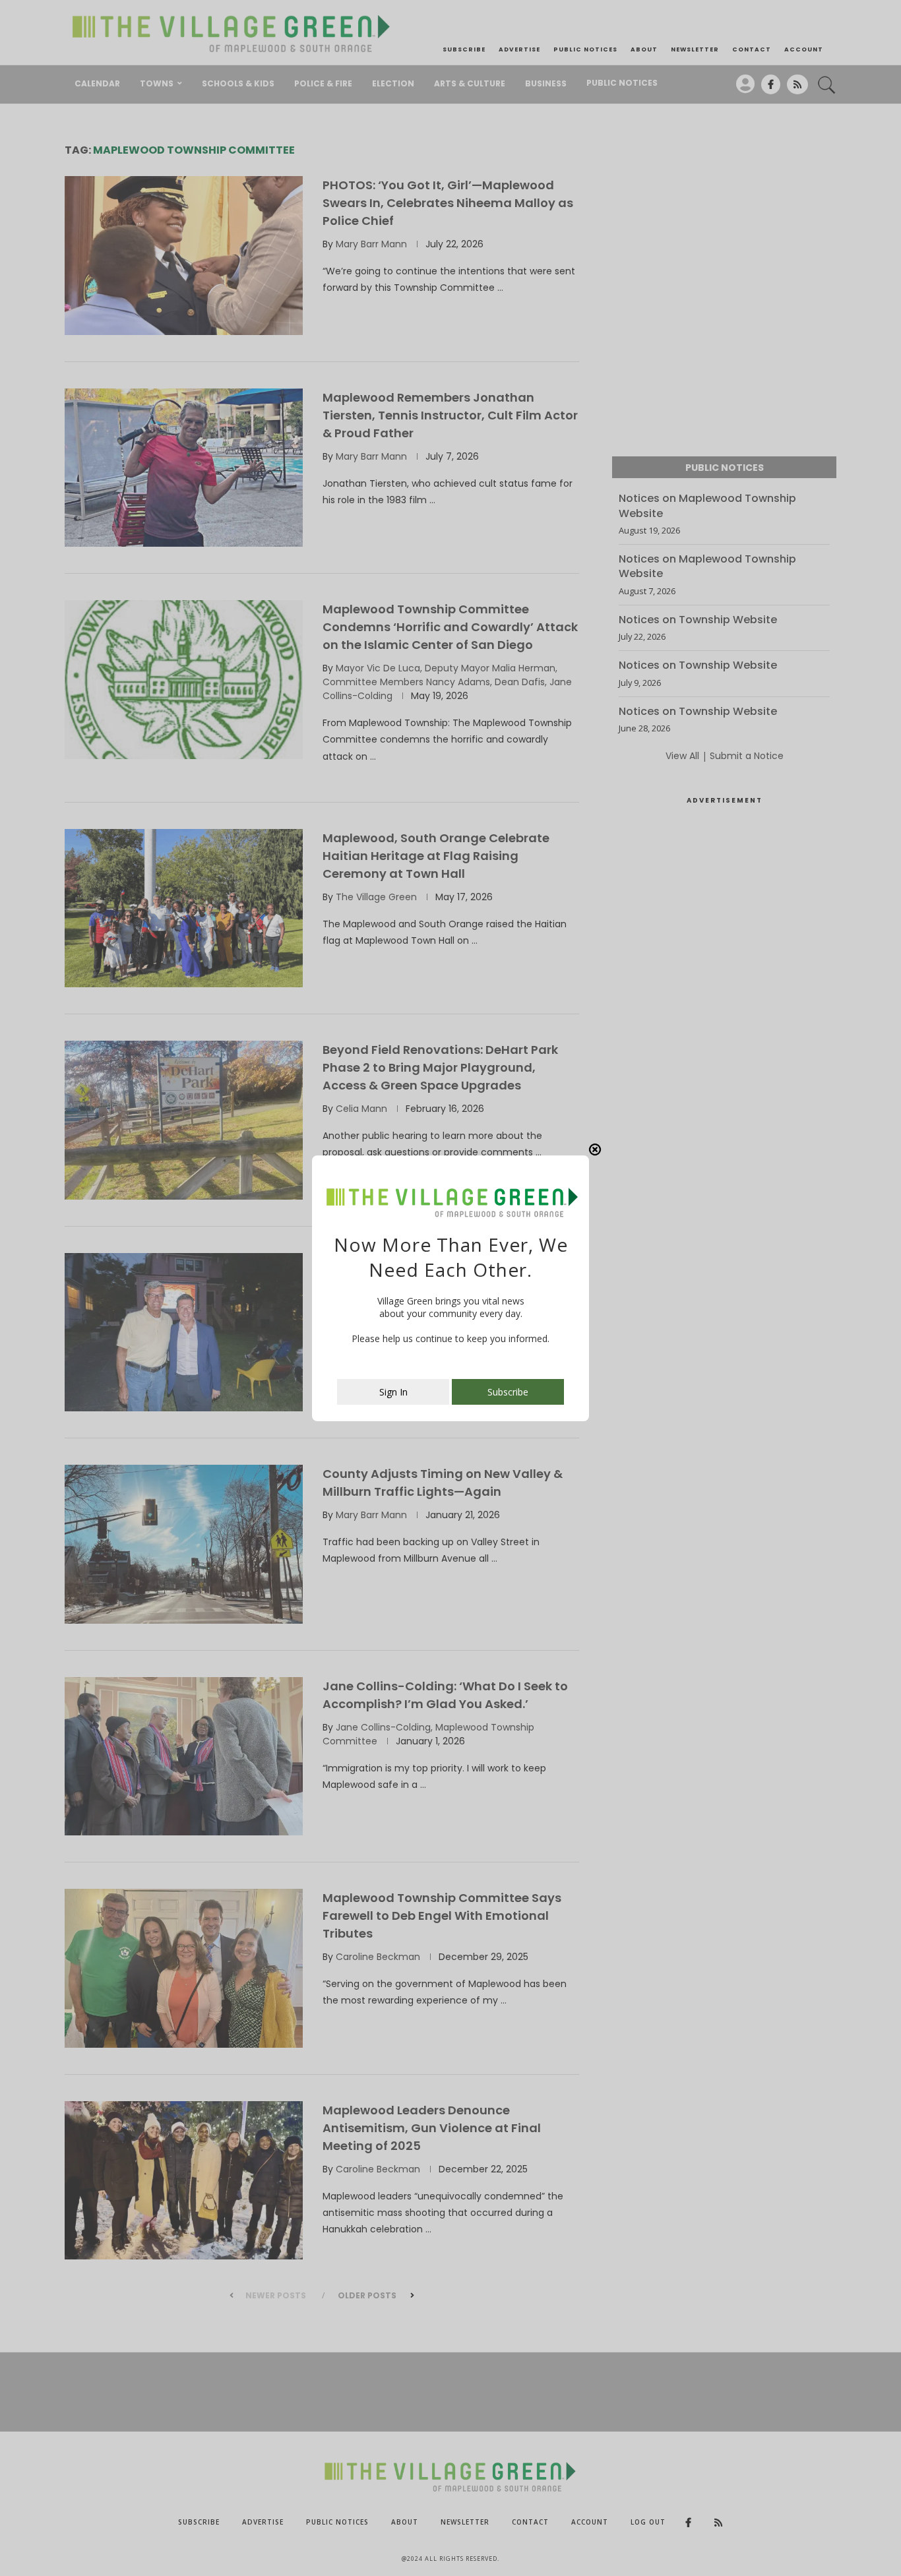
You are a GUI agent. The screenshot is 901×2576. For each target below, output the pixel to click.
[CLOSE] (595, 1150)
